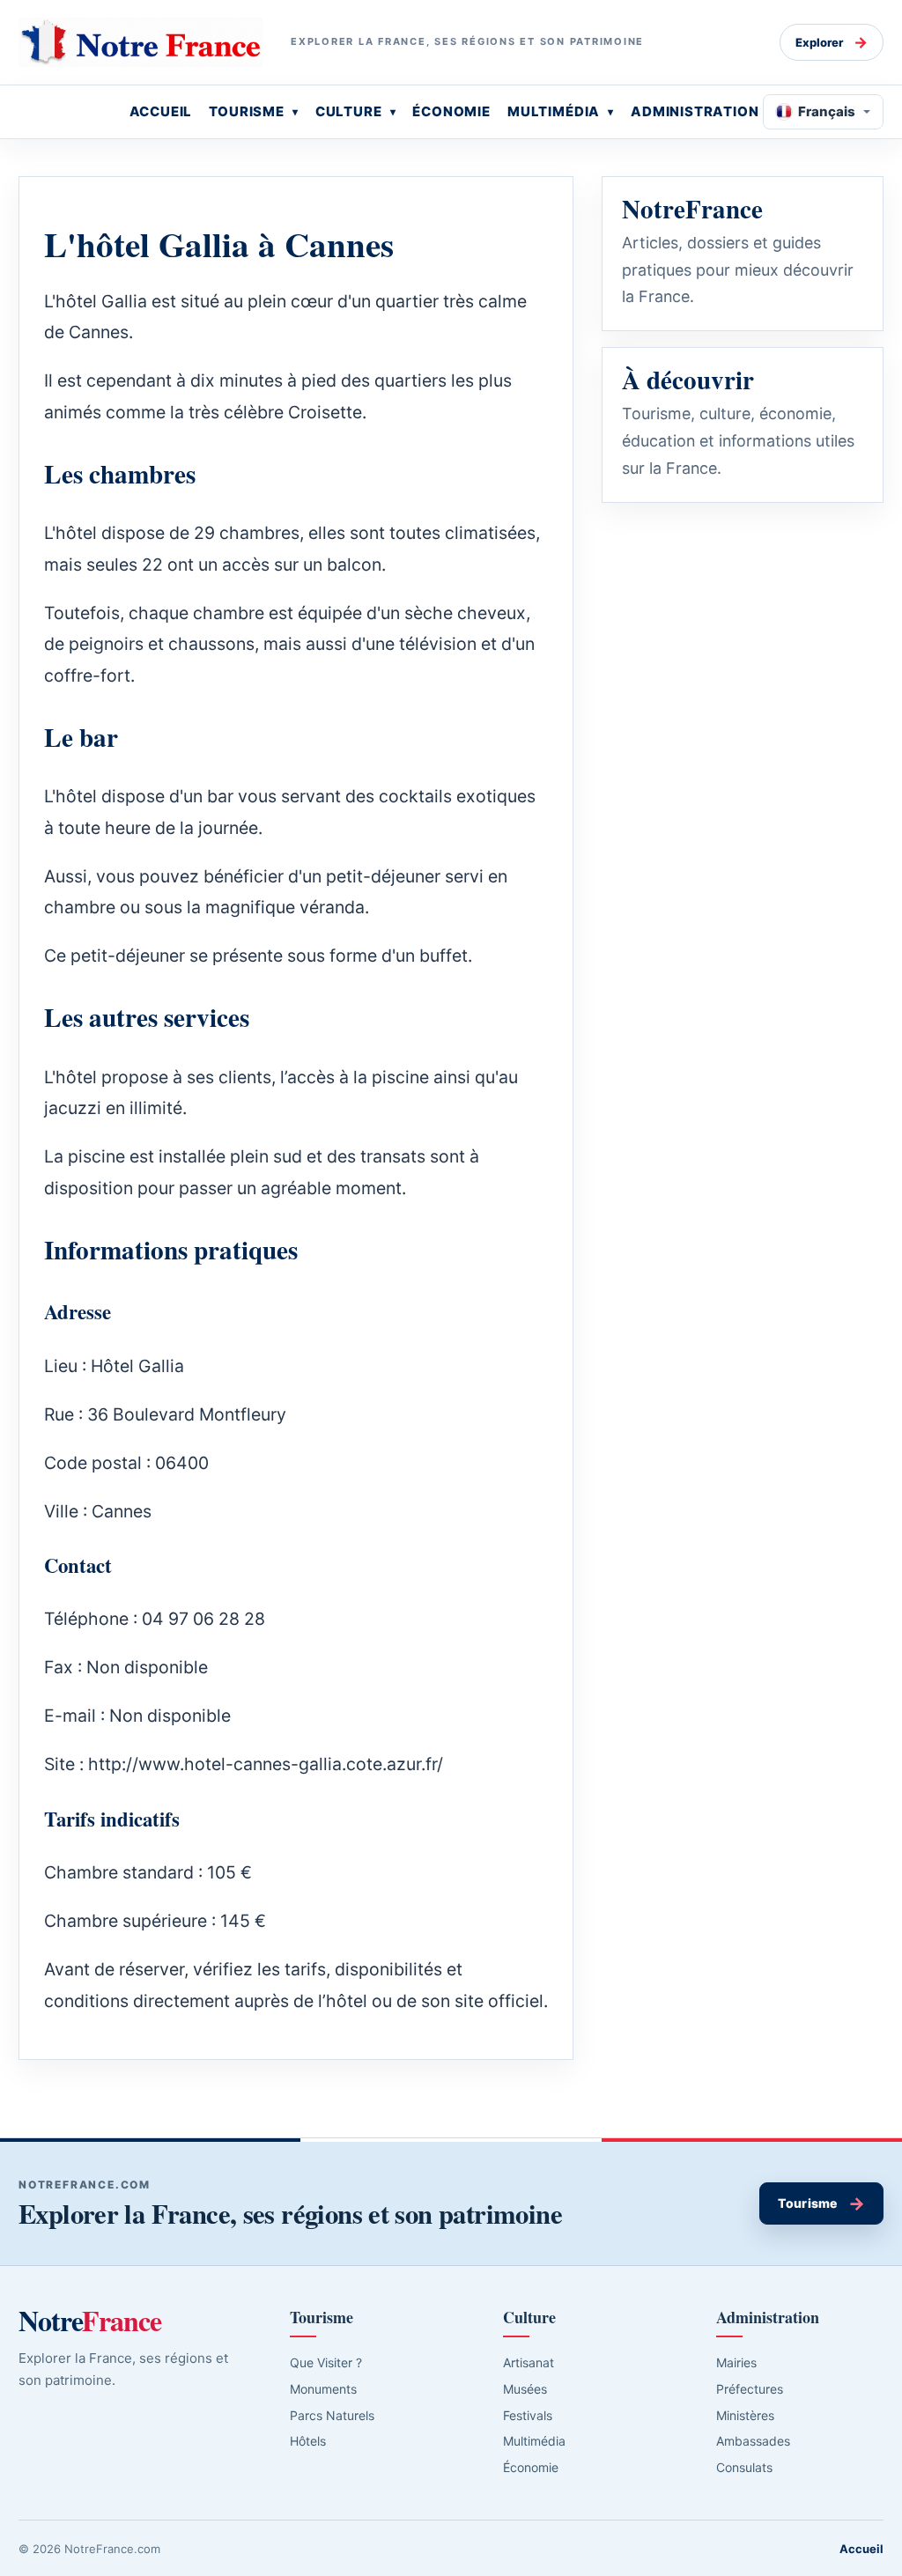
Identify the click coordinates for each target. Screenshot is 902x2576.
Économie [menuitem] (451, 111)
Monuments (323, 2389)
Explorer (832, 42)
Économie (531, 2467)
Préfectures (750, 2389)
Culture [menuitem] (349, 111)
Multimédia (534, 2441)
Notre (90, 2321)
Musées (525, 2389)
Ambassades (753, 2441)
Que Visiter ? (326, 2362)
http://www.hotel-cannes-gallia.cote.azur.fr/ (266, 1764)
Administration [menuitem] (695, 111)
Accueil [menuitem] (161, 111)
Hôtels (308, 2441)
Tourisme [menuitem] (247, 111)
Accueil (861, 2549)
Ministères (745, 2415)
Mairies (736, 2362)
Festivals (528, 2415)
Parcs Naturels (332, 2415)
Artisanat (529, 2362)
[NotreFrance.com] (140, 42)
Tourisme (821, 2203)
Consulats (744, 2467)
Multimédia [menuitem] (554, 111)
